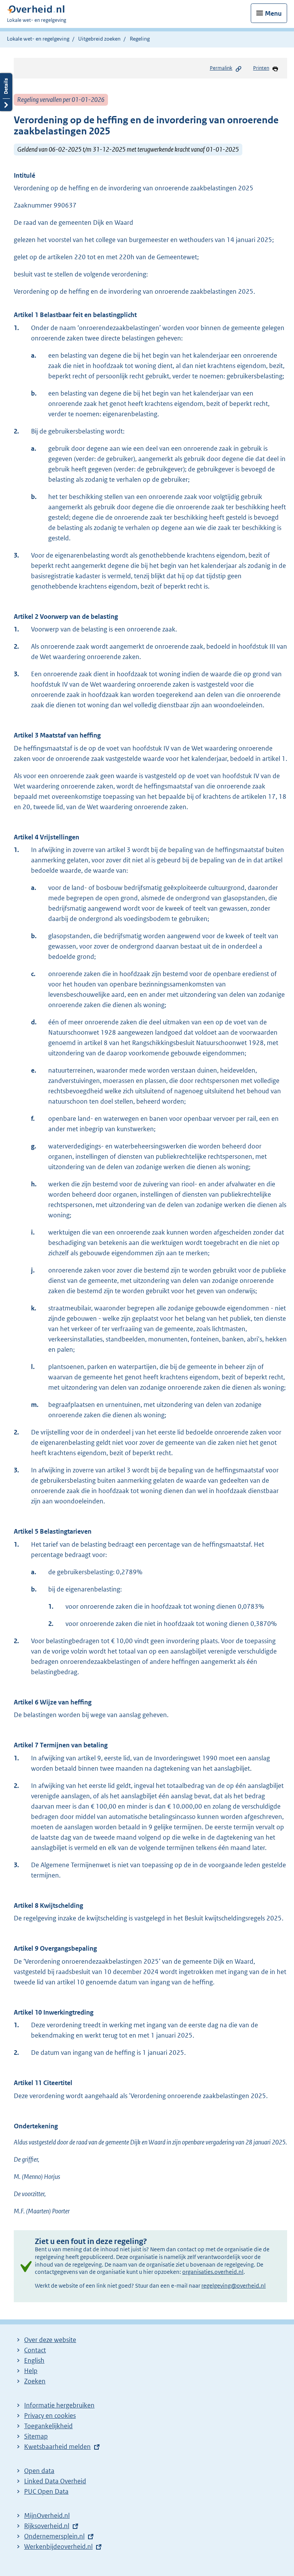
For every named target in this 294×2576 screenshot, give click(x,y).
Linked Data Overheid (55, 2481)
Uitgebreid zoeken (99, 39)
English (34, 2360)
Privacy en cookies (50, 2416)
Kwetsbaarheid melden (57, 2447)
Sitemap (36, 2436)
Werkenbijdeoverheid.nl (58, 2547)
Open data (39, 2471)
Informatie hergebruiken (59, 2405)
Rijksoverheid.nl (47, 2526)
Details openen (6, 92)
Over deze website (50, 2340)
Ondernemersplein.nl (54, 2536)
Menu (273, 13)
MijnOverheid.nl (47, 2515)
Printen (261, 68)
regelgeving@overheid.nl (234, 2286)
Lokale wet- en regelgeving (38, 39)
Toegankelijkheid (48, 2426)
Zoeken (35, 2381)
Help (31, 2371)
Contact (35, 2350)
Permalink (221, 68)
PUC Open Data (46, 2491)
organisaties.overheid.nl (213, 2272)
